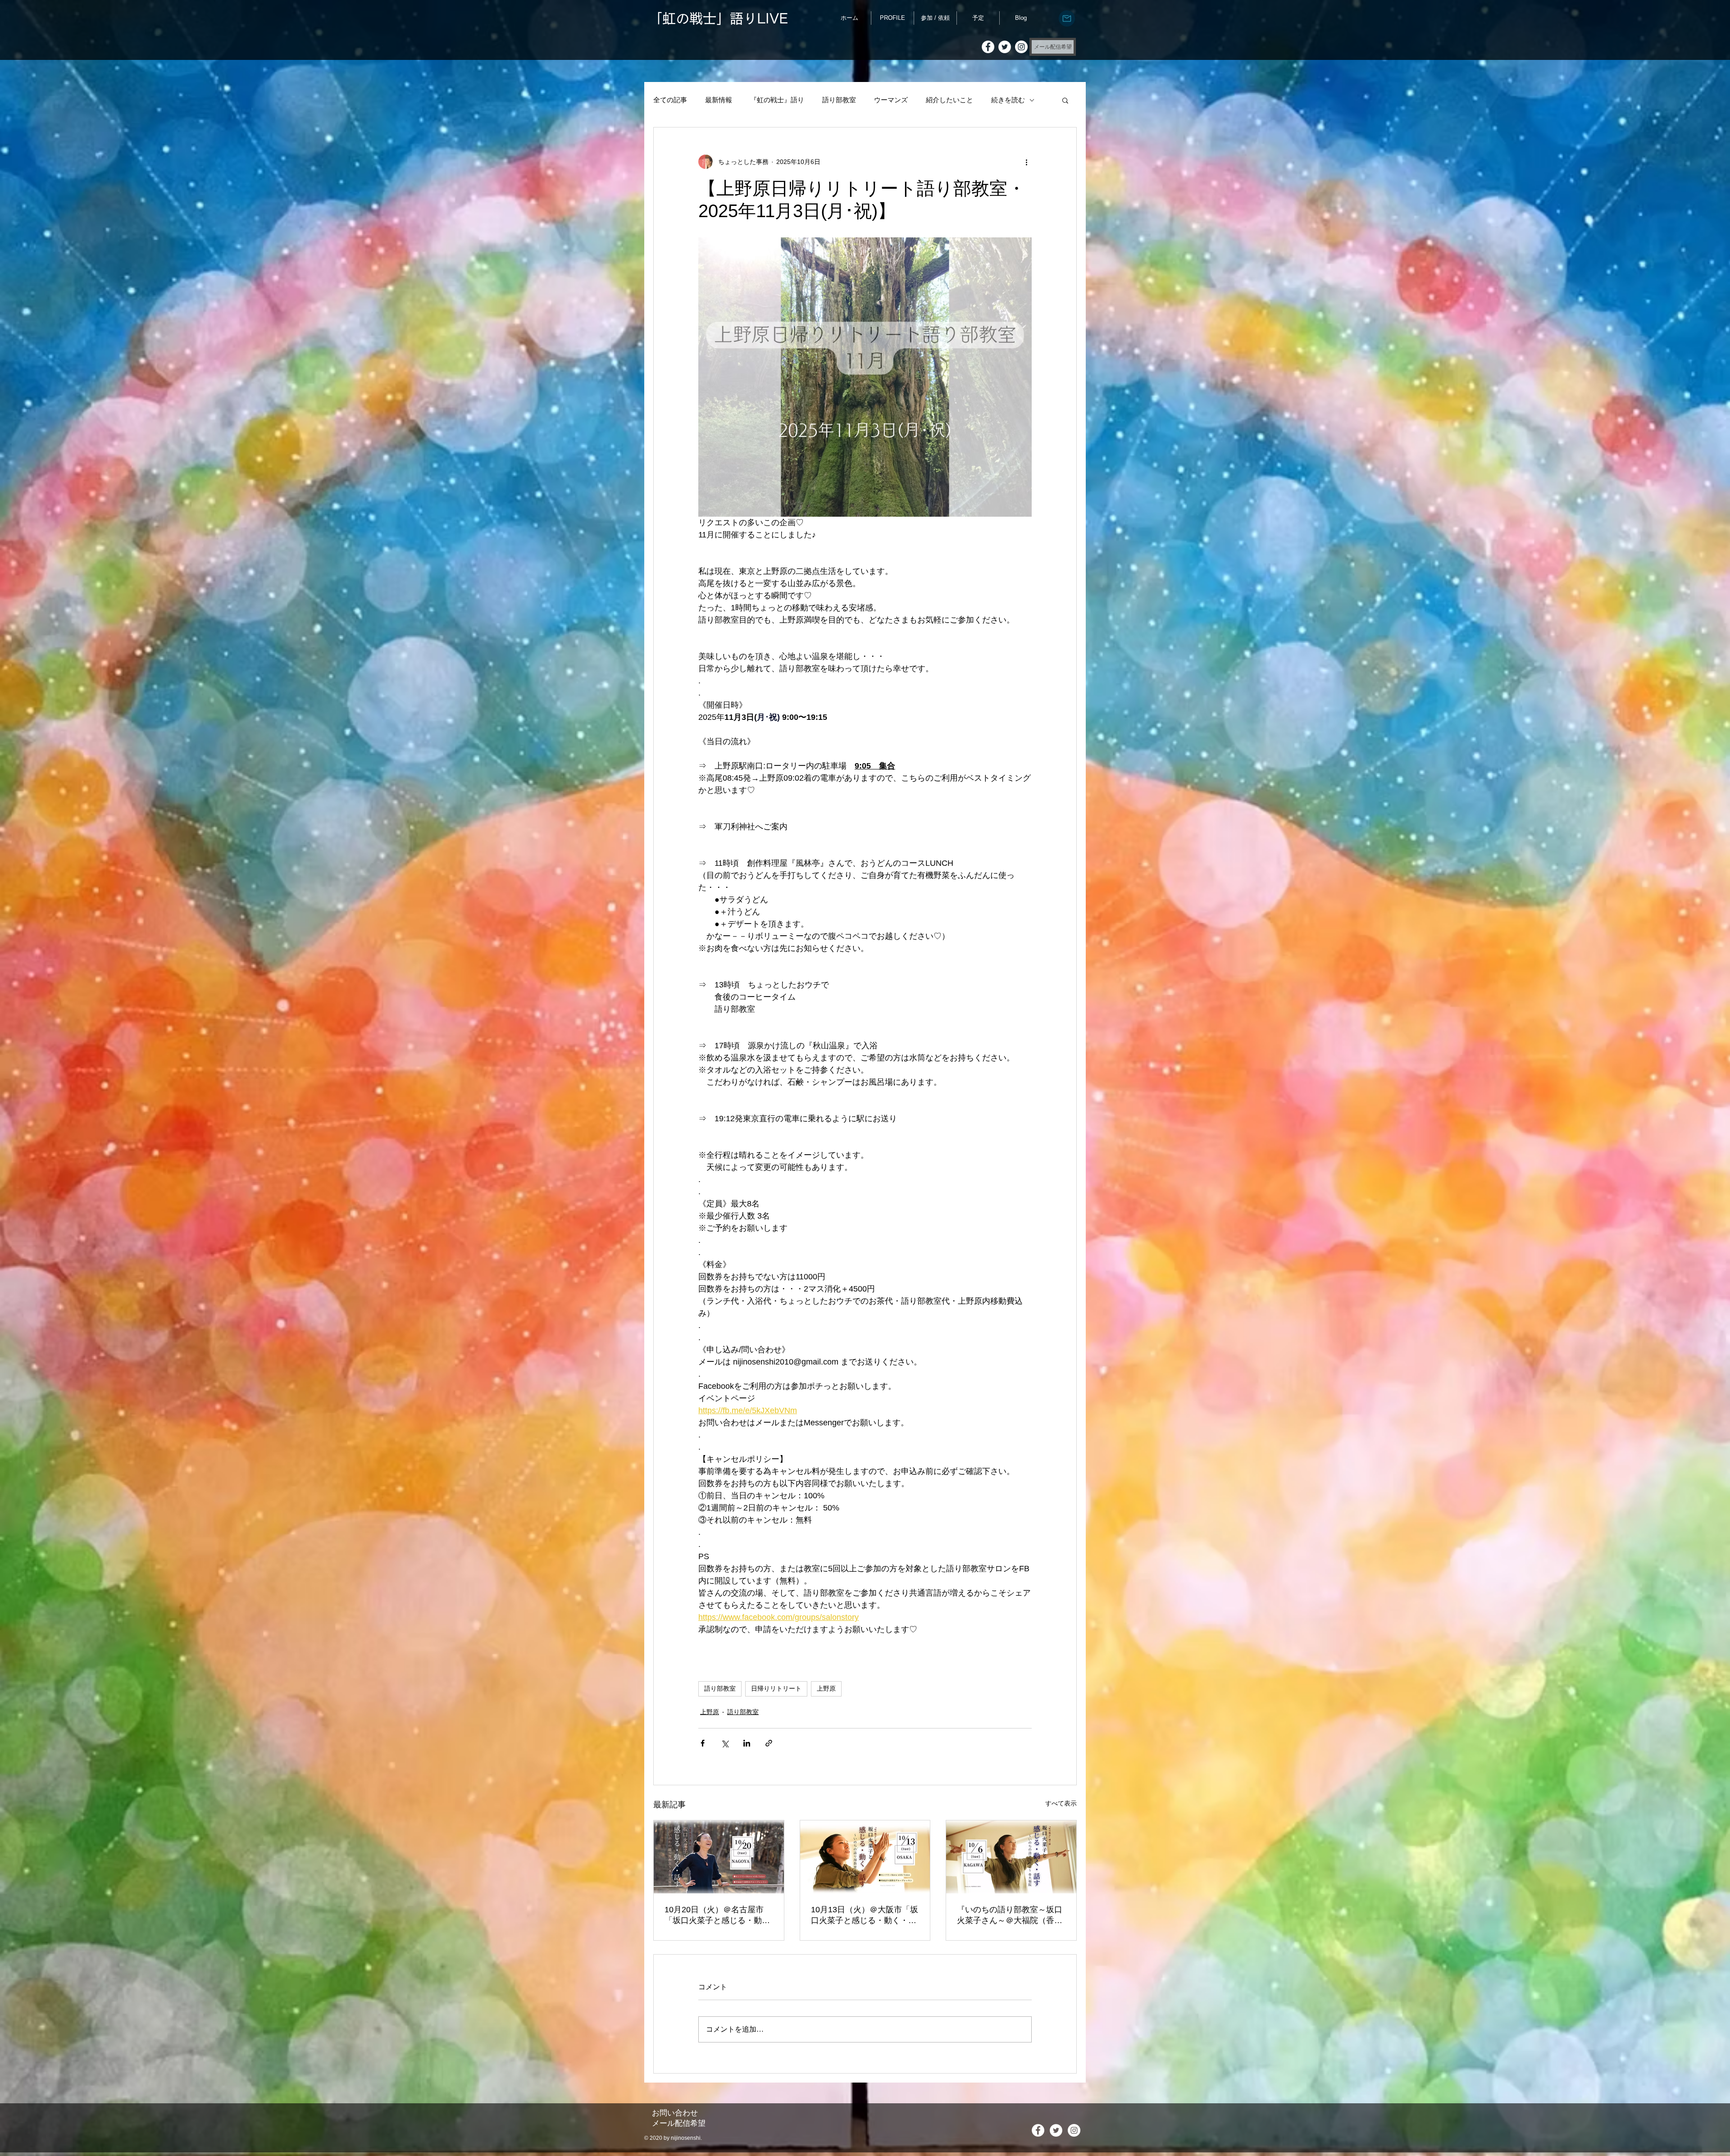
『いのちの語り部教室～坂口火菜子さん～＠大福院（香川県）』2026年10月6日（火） (1010, 1915)
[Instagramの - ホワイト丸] (1021, 47)
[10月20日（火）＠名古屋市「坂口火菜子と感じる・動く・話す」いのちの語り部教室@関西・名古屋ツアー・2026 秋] (719, 1857)
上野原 (826, 1688)
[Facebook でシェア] (703, 1743)
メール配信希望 (679, 2123)
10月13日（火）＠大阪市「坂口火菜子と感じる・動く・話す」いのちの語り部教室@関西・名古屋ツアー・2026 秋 (865, 1915)
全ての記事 (670, 100)
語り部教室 (839, 100)
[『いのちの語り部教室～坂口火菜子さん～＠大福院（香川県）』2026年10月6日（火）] (1011, 1857)
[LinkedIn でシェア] (747, 1743)
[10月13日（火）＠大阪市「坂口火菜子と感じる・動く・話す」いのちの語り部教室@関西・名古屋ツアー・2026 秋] (865, 1857)
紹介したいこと (949, 100)
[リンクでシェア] (769, 1743)
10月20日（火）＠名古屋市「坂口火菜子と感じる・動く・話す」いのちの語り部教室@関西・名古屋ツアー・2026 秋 (717, 1915)
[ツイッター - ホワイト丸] (1005, 47)
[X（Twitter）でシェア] (725, 1743)
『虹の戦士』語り (777, 100)
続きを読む (1008, 100)
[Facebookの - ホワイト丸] (988, 47)
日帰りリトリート (776, 1688)
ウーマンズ (891, 100)
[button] (1065, 100)
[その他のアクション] (1026, 162)
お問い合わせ (675, 2113)
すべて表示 (1061, 1803)
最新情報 (719, 100)
